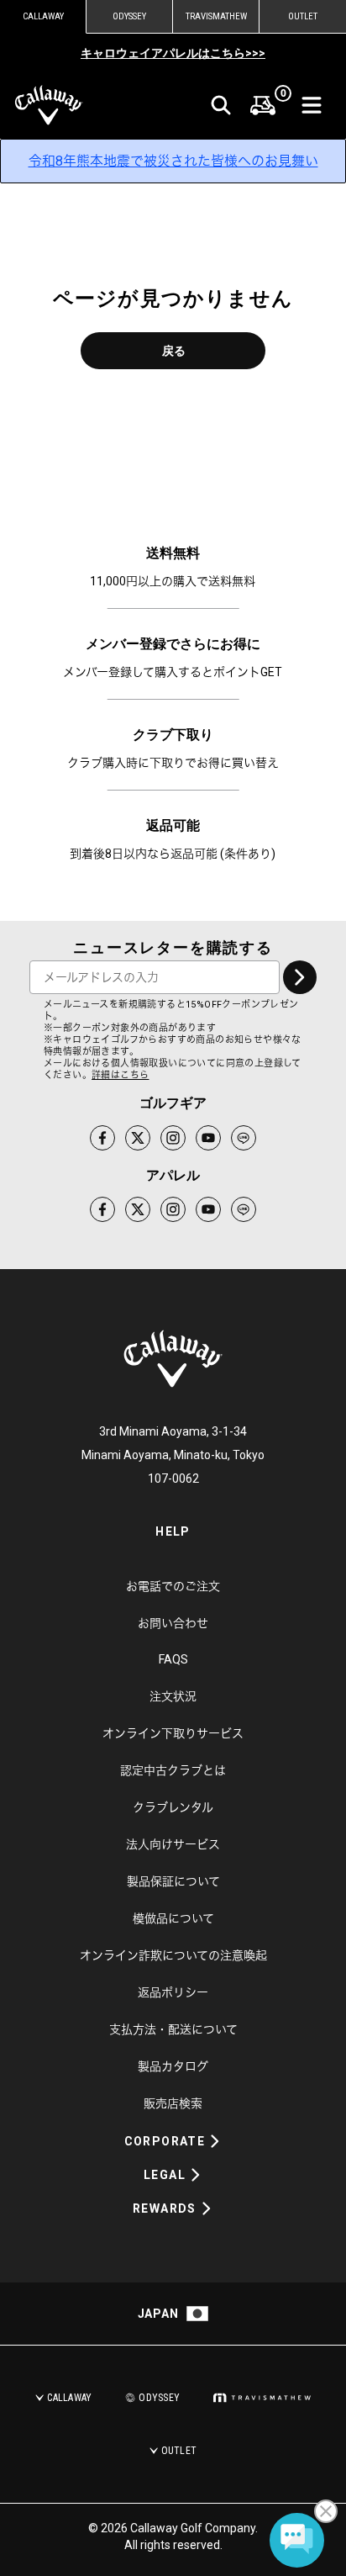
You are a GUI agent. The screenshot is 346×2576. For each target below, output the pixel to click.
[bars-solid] (312, 105)
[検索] (221, 105)
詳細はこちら (120, 1075)
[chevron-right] (300, 977)
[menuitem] (263, 105)
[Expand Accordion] (215, 2141)
